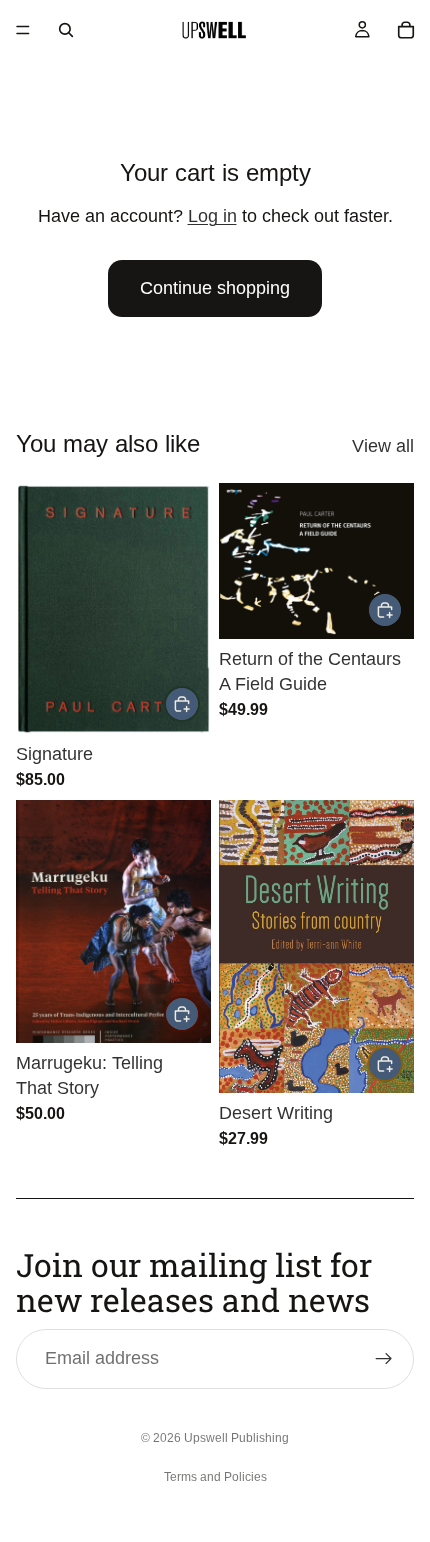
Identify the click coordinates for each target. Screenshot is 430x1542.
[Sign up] (384, 1359)
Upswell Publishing (236, 1438)
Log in (212, 216)
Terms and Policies (215, 1477)
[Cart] (406, 30)
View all (383, 446)
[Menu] (23, 30)
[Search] (66, 30)
